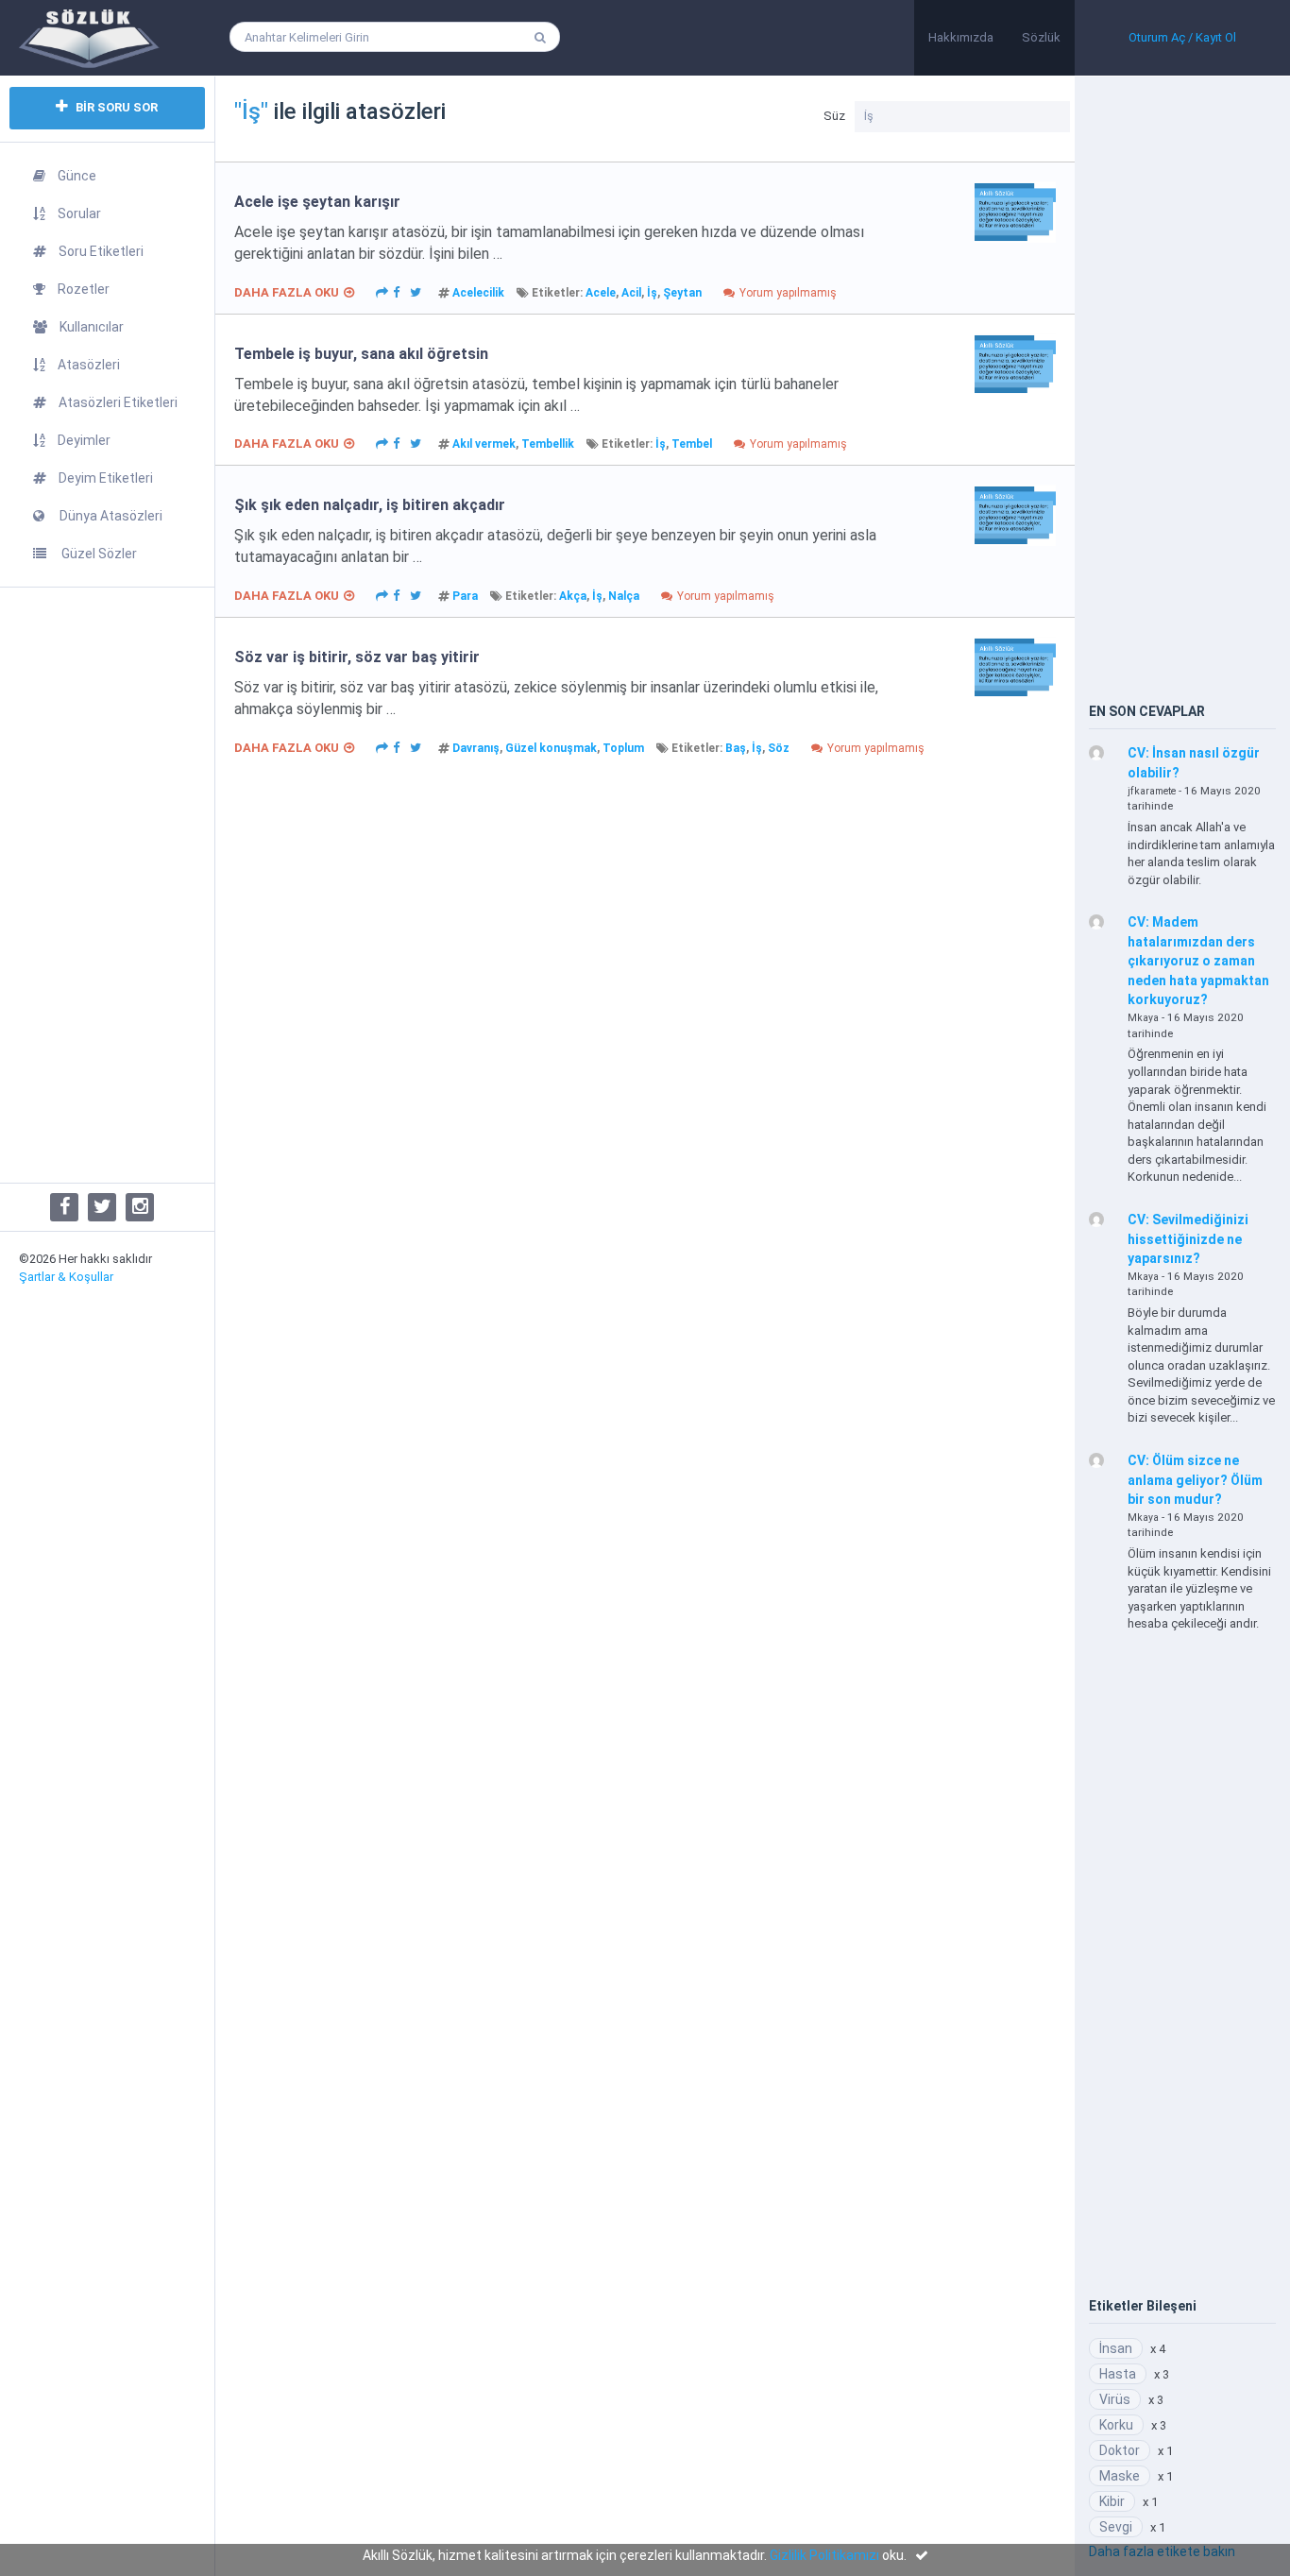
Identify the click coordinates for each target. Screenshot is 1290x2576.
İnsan (1116, 2348)
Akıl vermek (484, 444)
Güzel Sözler (98, 554)
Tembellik (548, 444)
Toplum (623, 748)
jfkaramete (1152, 791)
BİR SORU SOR (115, 107)
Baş (736, 748)
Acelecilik (478, 293)
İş (652, 293)
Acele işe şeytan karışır (317, 202)
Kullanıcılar (92, 327)
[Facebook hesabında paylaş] (397, 291)
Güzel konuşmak (551, 748)
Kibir (1112, 2501)
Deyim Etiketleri (106, 478)
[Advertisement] (107, 885)
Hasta (1118, 2374)
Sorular (79, 213)
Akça (573, 596)
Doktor (1120, 2450)
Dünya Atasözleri (110, 516)
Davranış (476, 748)
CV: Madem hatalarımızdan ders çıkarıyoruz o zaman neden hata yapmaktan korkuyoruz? (1198, 961)
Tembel (692, 444)
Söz (779, 748)
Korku (1116, 2425)
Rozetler (84, 289)
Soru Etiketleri (101, 251)
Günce (77, 176)
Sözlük (1041, 37)
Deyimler (84, 440)
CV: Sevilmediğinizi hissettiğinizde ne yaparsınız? (1188, 1239)
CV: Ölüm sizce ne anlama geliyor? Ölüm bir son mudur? (1195, 1480)
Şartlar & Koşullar (66, 1277)
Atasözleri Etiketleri (118, 402)
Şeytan (682, 293)
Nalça (624, 596)
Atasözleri (89, 365)
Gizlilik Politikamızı (824, 2555)
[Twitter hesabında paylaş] (416, 291)
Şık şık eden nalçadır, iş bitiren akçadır (370, 505)
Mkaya (1143, 1018)
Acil (631, 293)
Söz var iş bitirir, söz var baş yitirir (357, 657)
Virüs (1115, 2399)
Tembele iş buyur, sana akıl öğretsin (361, 354)
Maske (1120, 2476)
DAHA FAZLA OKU (287, 292)
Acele (601, 293)
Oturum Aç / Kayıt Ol (1182, 37)
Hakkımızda (961, 37)
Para (465, 596)
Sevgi (1116, 2527)
